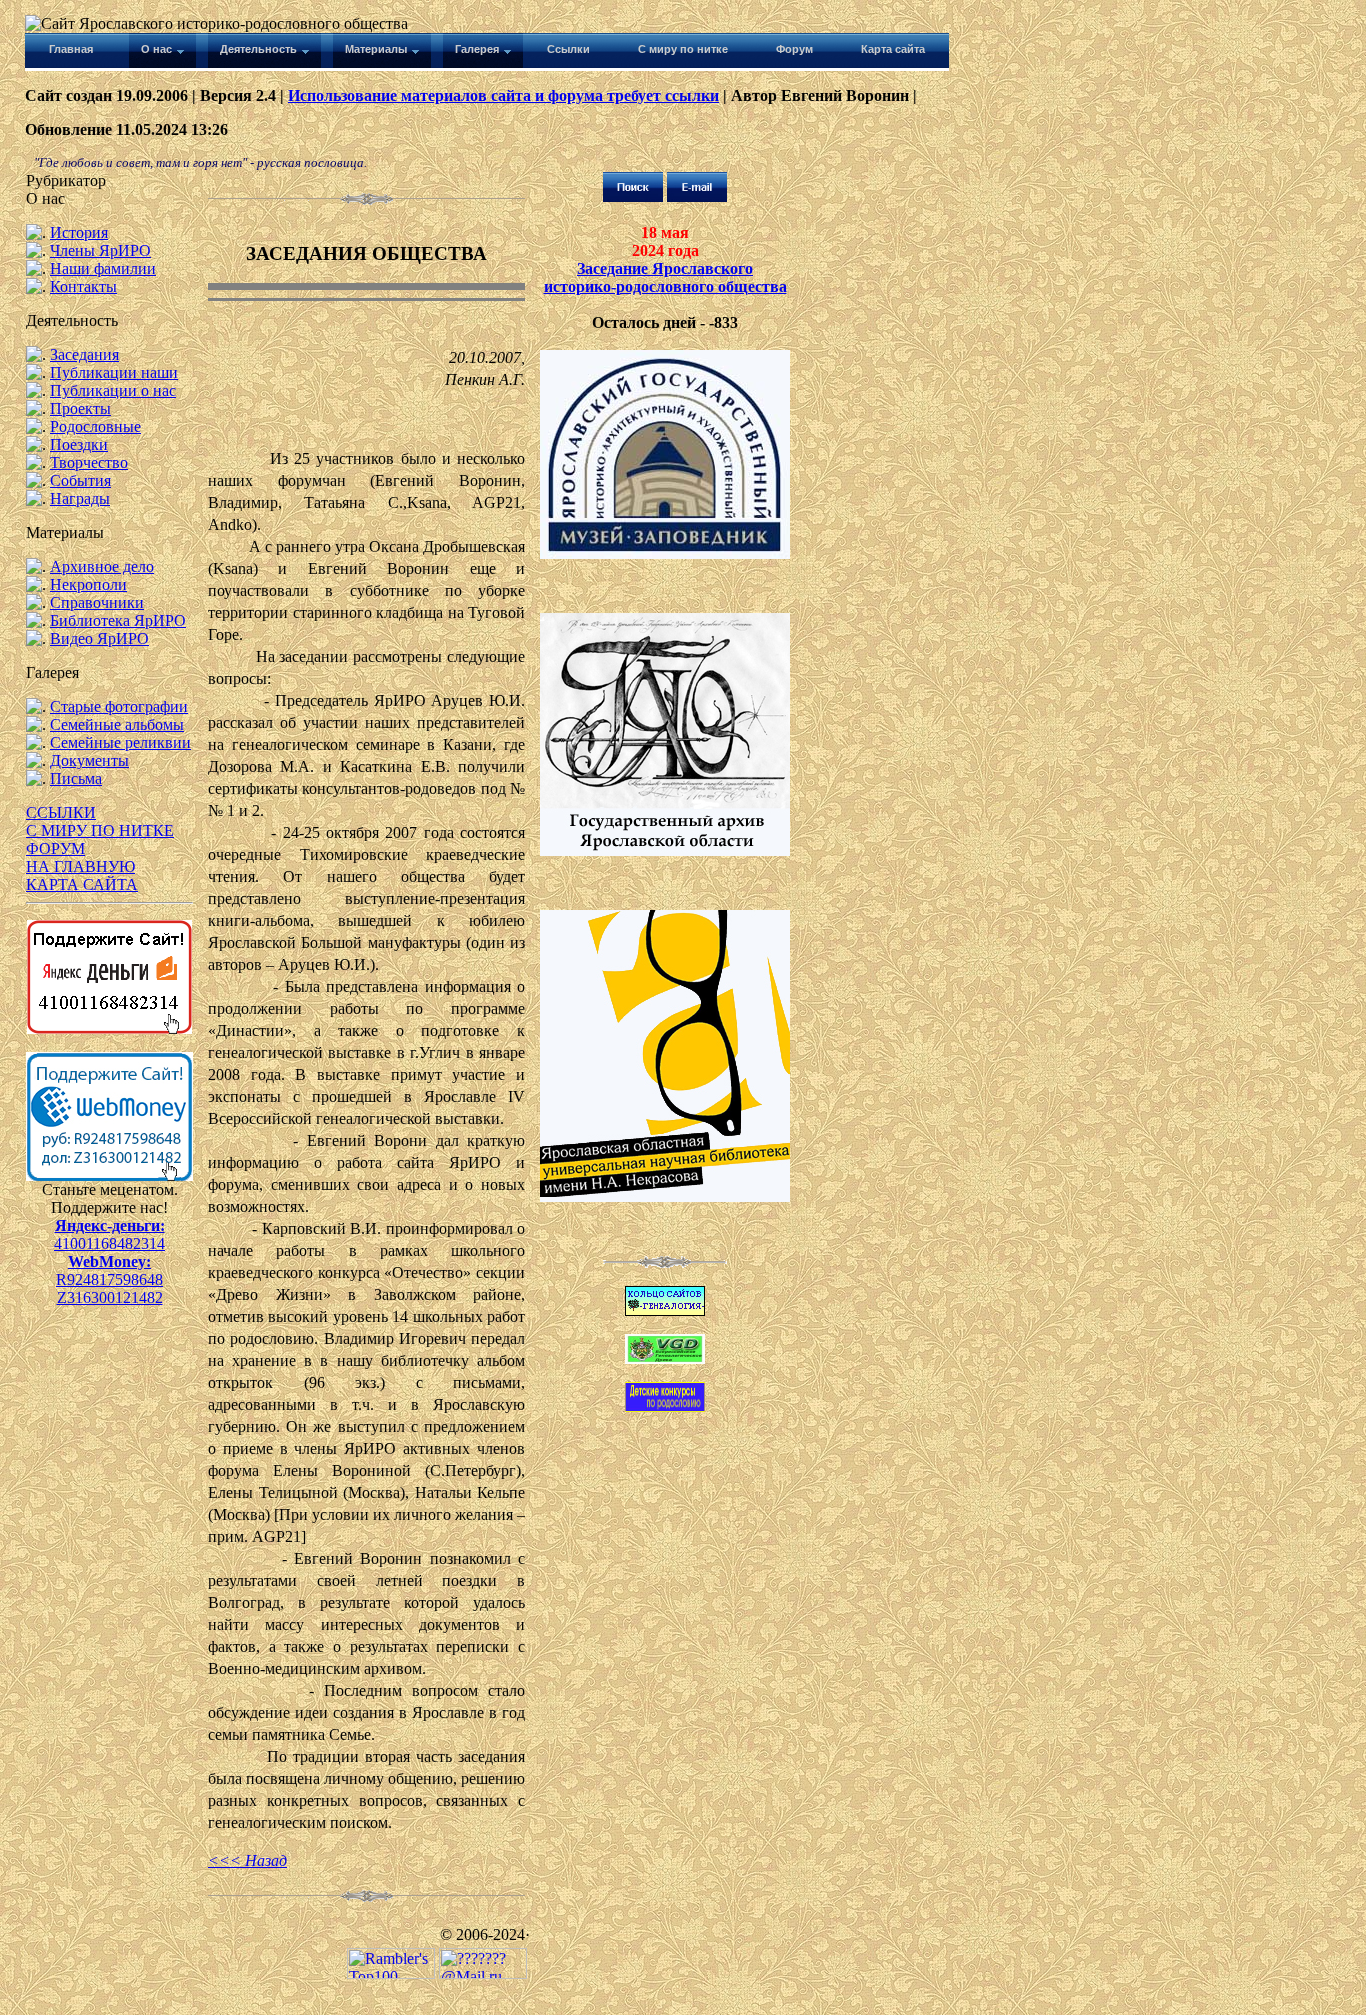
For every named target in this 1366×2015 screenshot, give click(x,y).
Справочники (97, 602)
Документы (89, 760)
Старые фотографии (119, 706)
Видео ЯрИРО (99, 638)
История (79, 232)
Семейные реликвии (120, 742)
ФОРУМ (55, 848)
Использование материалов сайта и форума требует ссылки (503, 95)
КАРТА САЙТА (82, 884)
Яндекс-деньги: (110, 1225)
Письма (76, 778)
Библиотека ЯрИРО (118, 620)
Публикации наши (114, 372)
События (80, 480)
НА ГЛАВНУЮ (80, 866)
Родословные (95, 426)
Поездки (79, 444)
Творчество (89, 462)
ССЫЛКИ (61, 812)
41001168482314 (109, 1243)
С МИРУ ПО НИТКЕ (100, 830)
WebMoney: (109, 1261)
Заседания (84, 354)
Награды (80, 498)
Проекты (80, 408)
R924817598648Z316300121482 (109, 1288)
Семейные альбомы (117, 724)
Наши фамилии (103, 268)
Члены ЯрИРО (100, 250)
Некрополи (88, 584)
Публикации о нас (113, 390)
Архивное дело (102, 566)
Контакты (83, 286)
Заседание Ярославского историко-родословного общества (665, 277)
